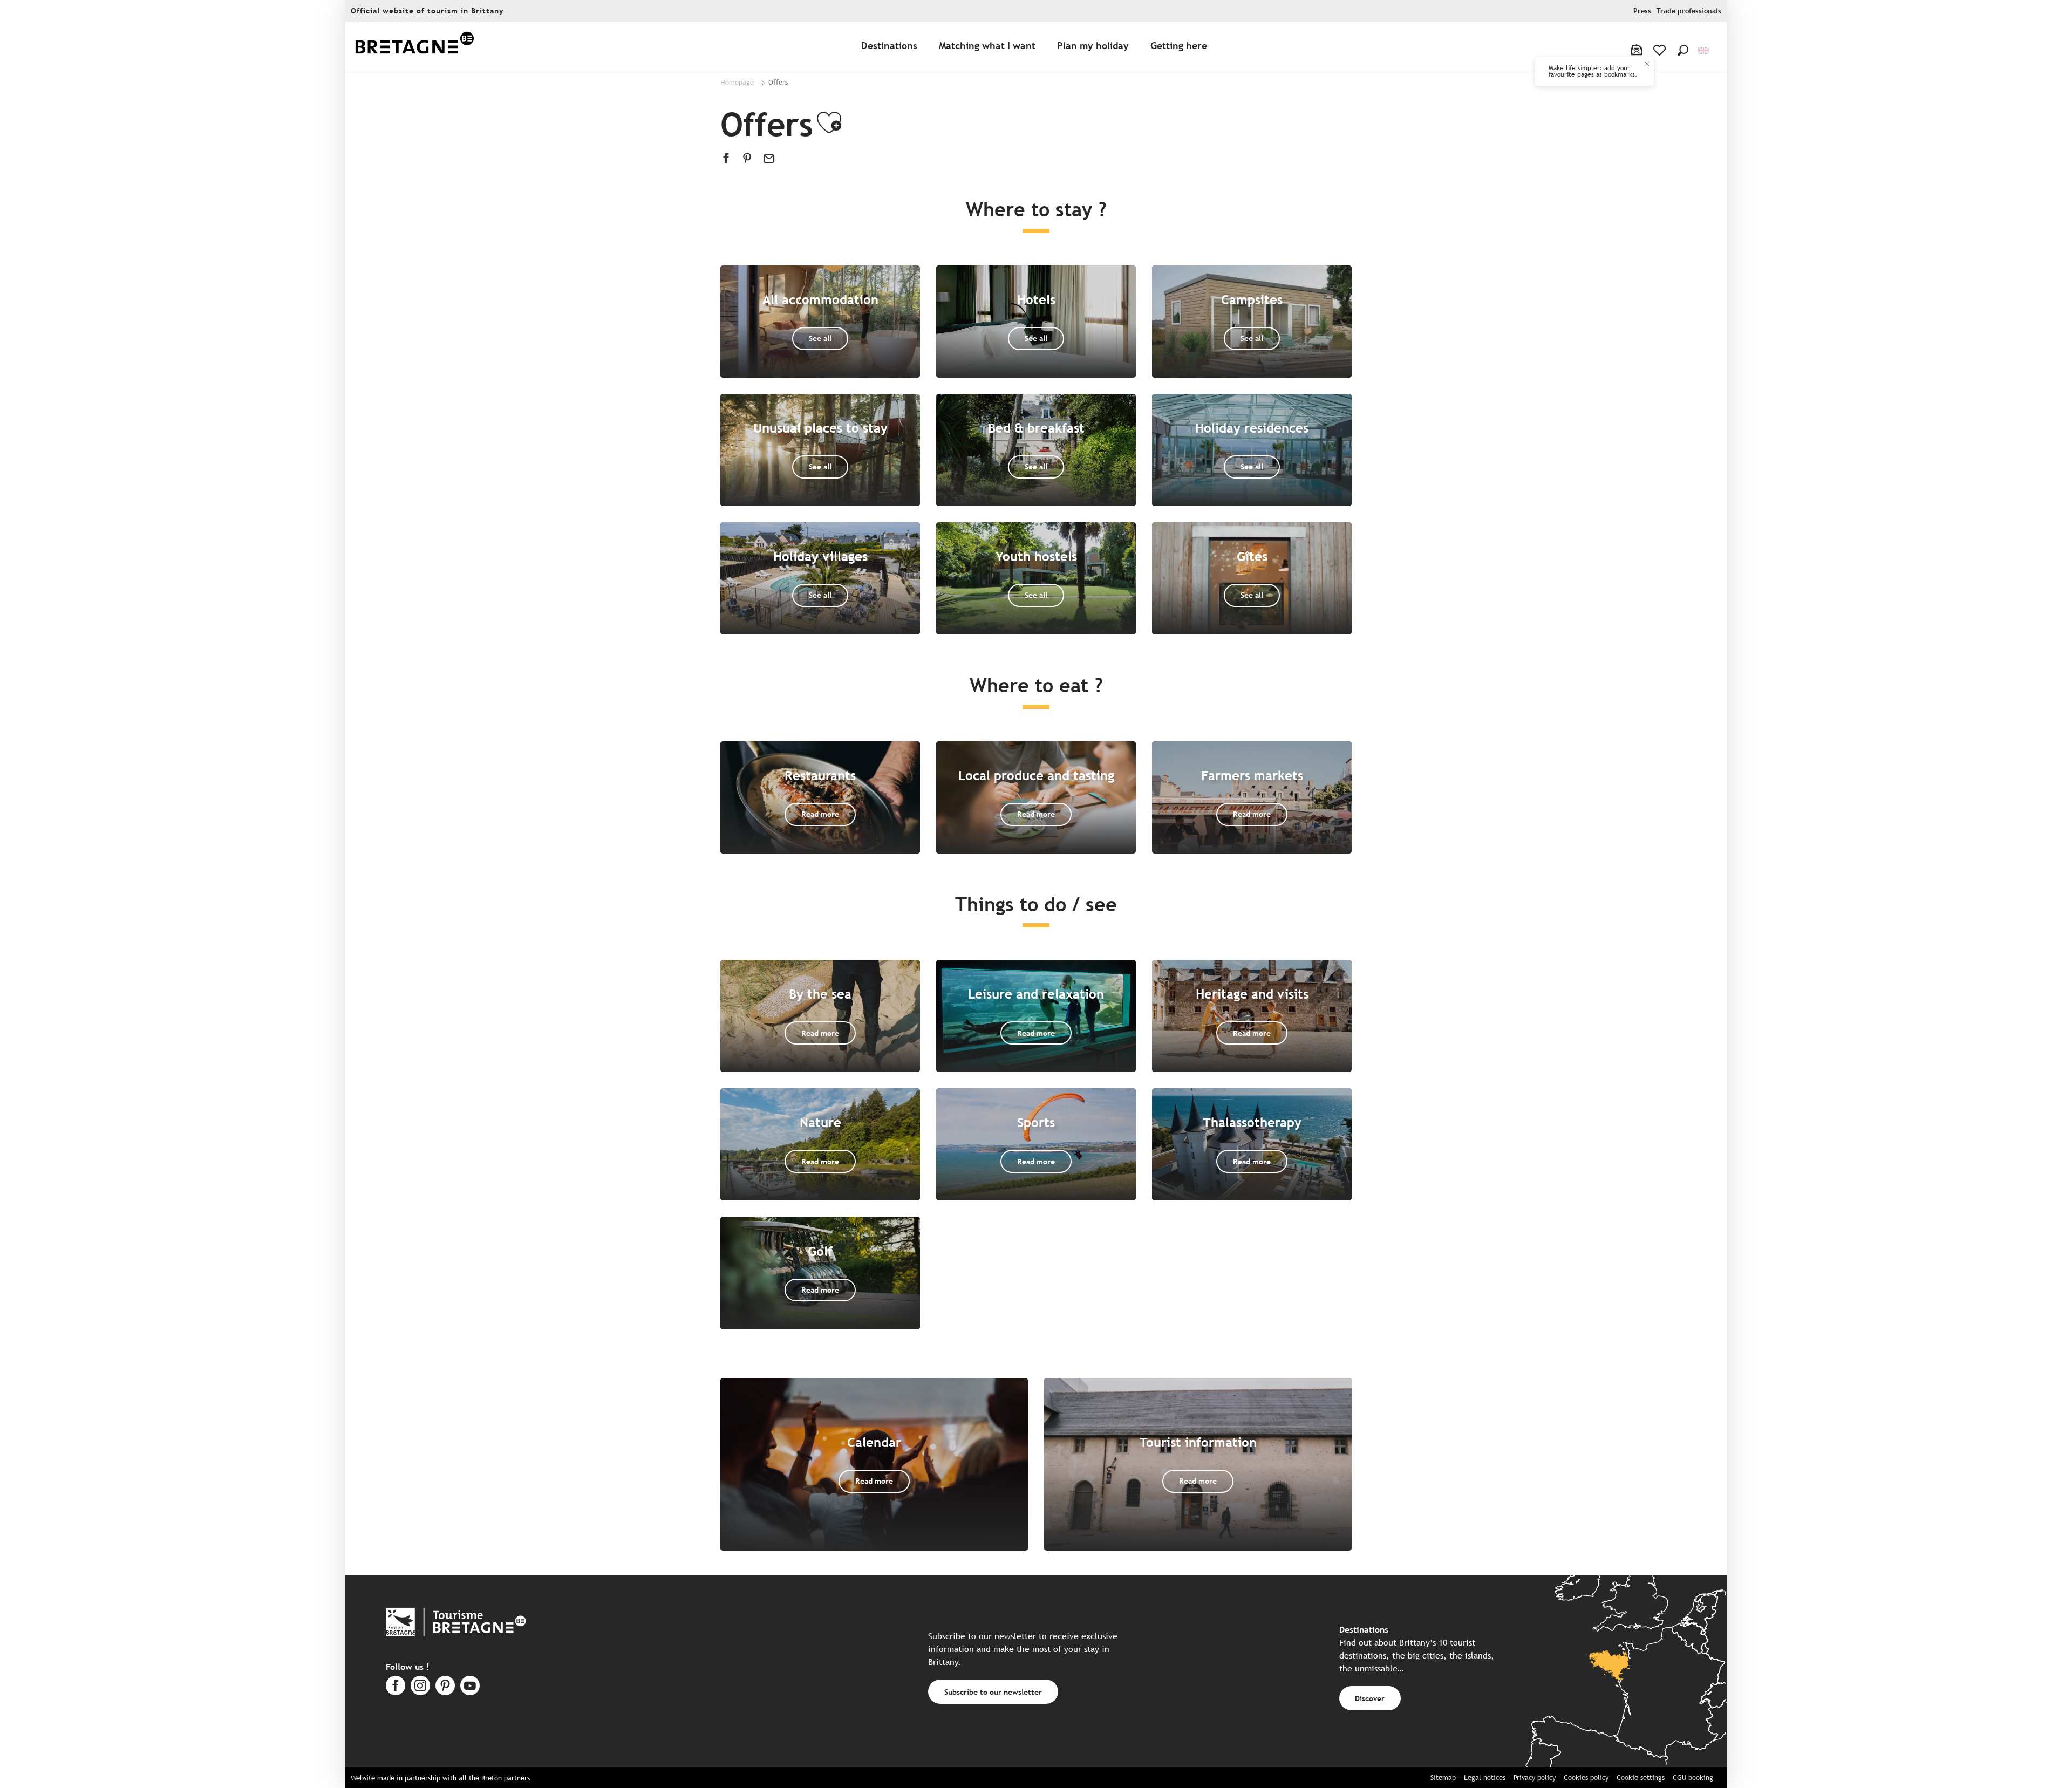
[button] (1683, 50)
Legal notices (1485, 1777)
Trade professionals (1689, 11)
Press (1642, 11)
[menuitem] (414, 46)
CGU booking (1693, 1777)
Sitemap (1443, 1777)
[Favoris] (1661, 50)
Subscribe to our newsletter (993, 1692)
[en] (1704, 50)
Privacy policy (1535, 1777)
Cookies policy (1586, 1777)
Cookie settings (1641, 1777)
